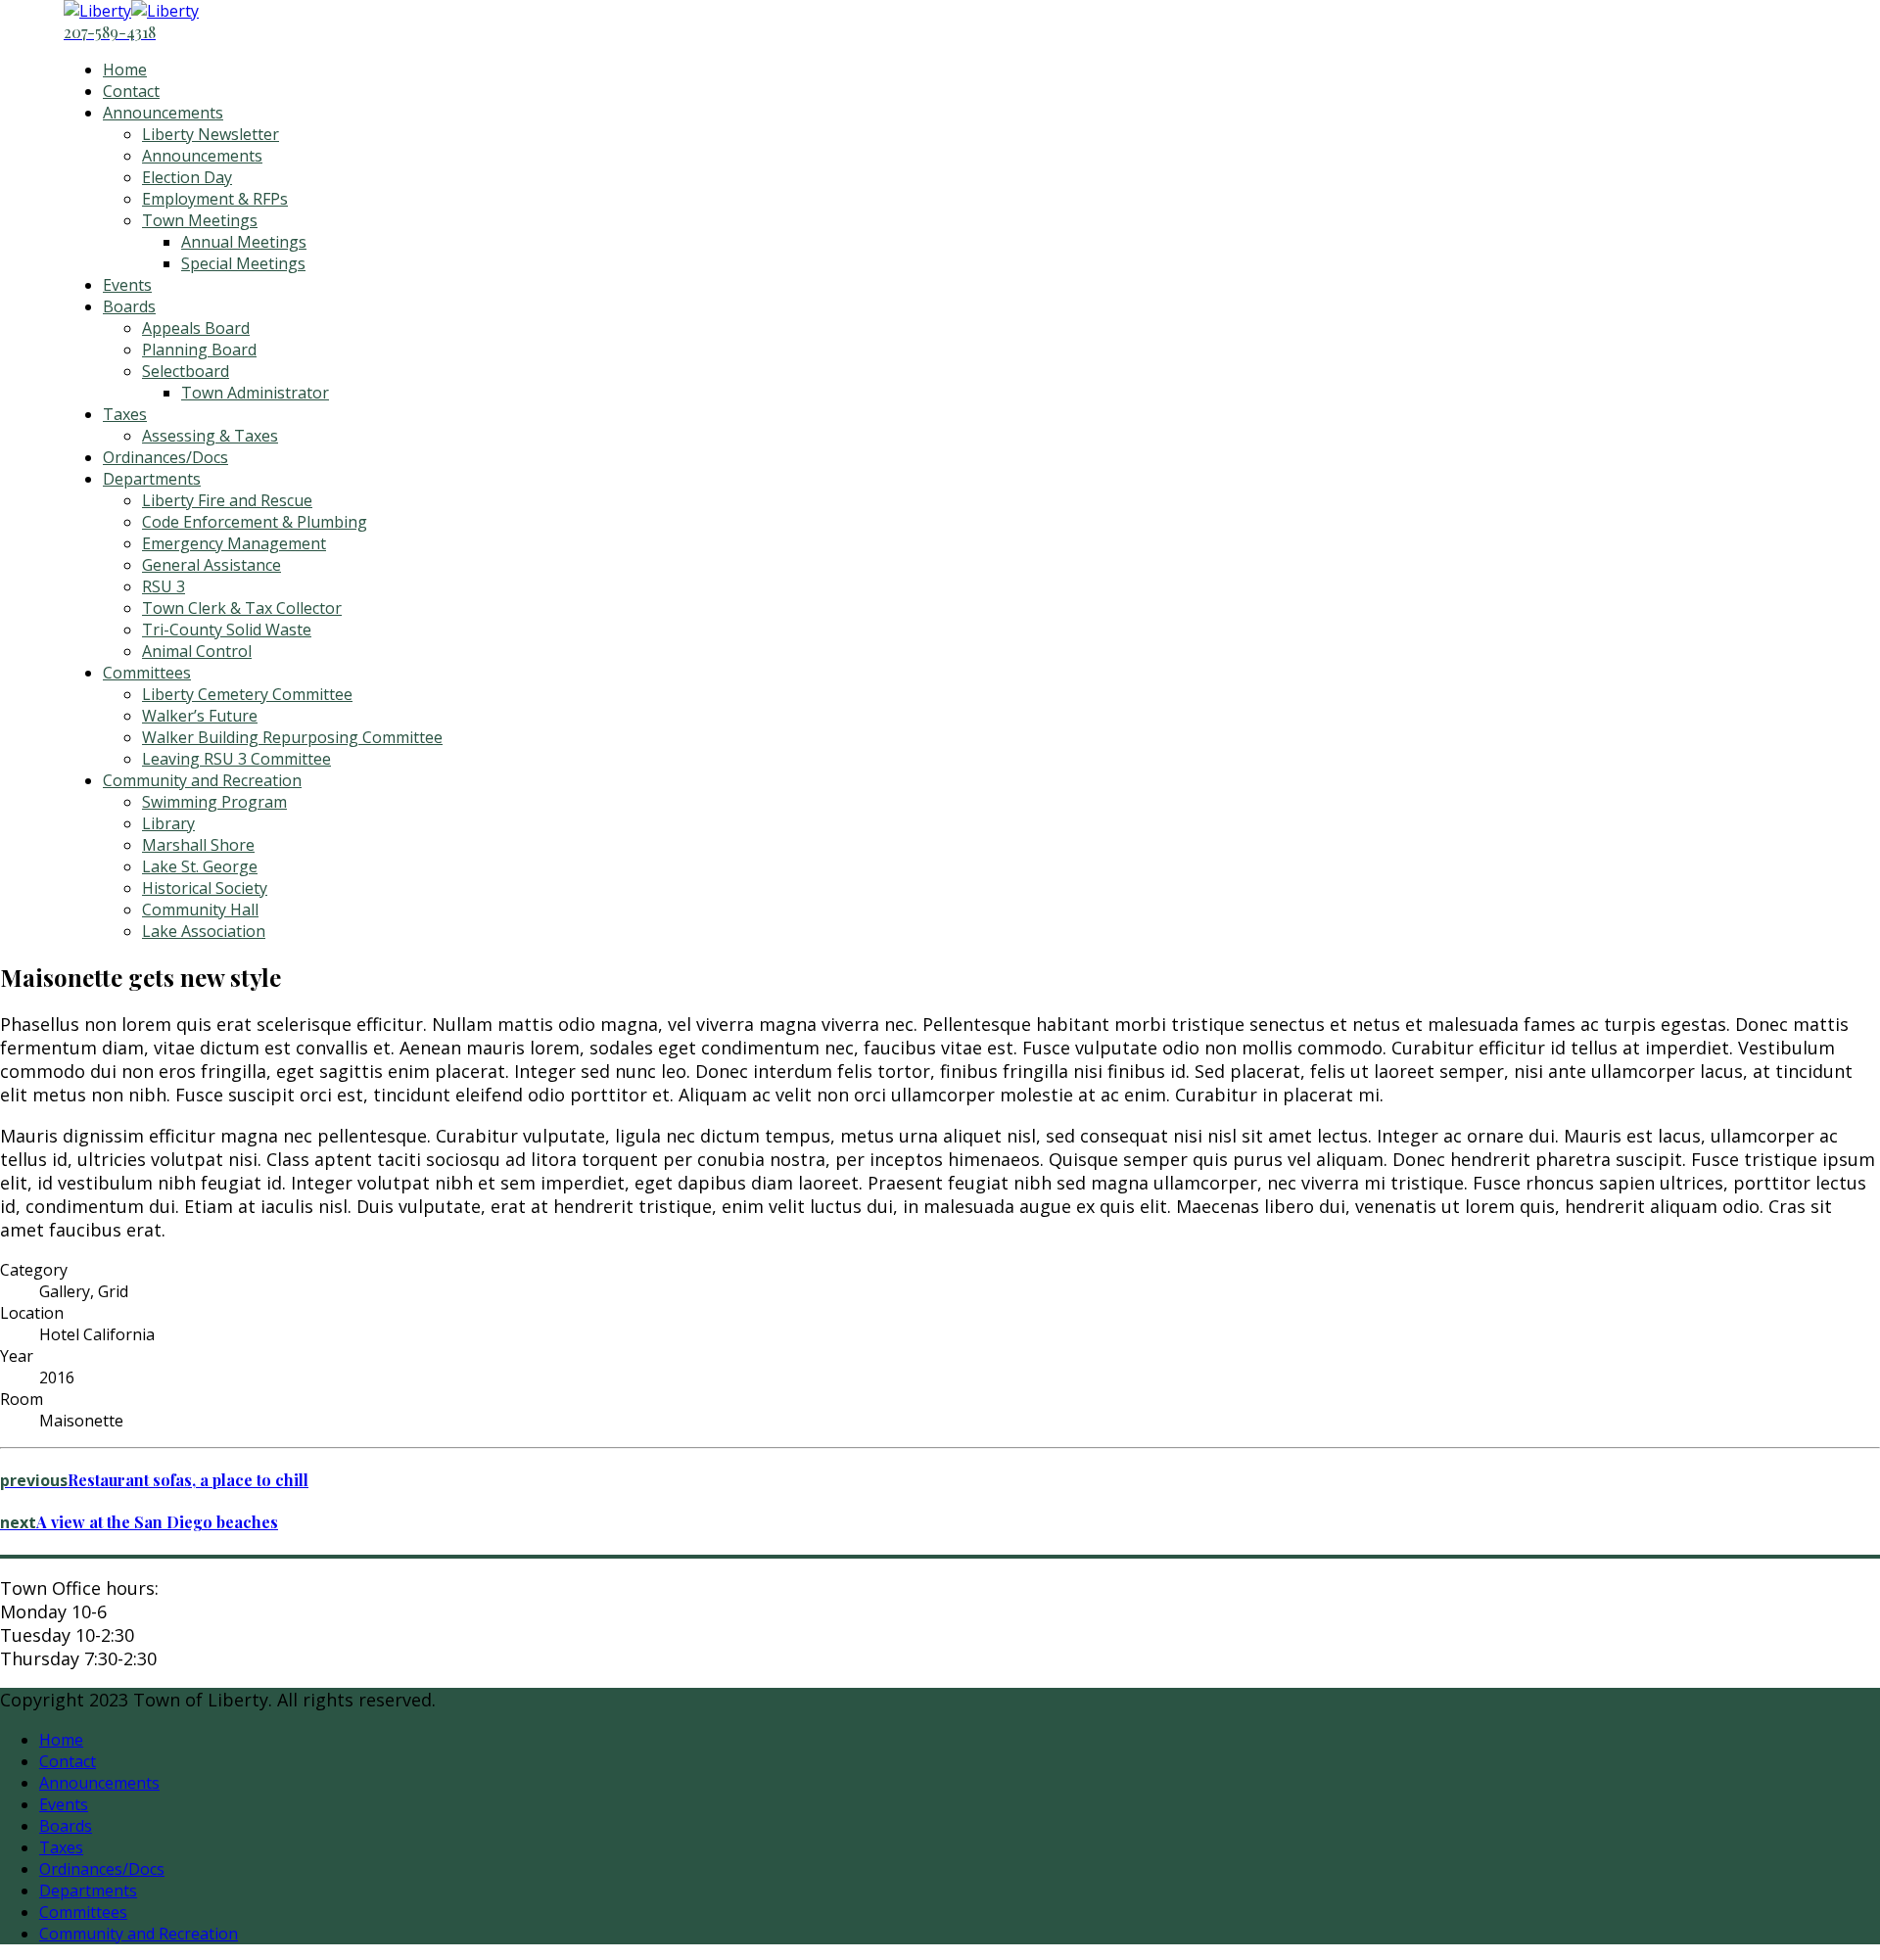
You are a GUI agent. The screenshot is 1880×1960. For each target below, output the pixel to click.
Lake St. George (200, 866)
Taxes (125, 414)
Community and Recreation (202, 780)
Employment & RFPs (215, 199)
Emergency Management (234, 543)
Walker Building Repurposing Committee (292, 737)
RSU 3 (164, 586)
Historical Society (205, 888)
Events (127, 285)
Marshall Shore (198, 845)
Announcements (163, 113)
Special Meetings (243, 263)
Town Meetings (200, 220)
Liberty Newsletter (211, 134)
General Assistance (211, 565)
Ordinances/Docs (165, 457)
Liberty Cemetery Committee (247, 694)
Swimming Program (214, 802)
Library (168, 823)
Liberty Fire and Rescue (227, 500)
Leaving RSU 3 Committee (236, 759)
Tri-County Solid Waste (227, 630)
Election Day (187, 177)
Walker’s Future (200, 716)
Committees (147, 673)
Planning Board (199, 350)
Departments (152, 479)
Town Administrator (255, 393)
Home (125, 70)
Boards (129, 306)
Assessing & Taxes (210, 436)
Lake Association (204, 931)
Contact (131, 91)
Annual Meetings (244, 242)
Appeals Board (196, 328)
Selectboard (186, 371)
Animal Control (197, 651)
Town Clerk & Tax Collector (242, 608)
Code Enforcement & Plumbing (255, 522)
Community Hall (200, 910)
